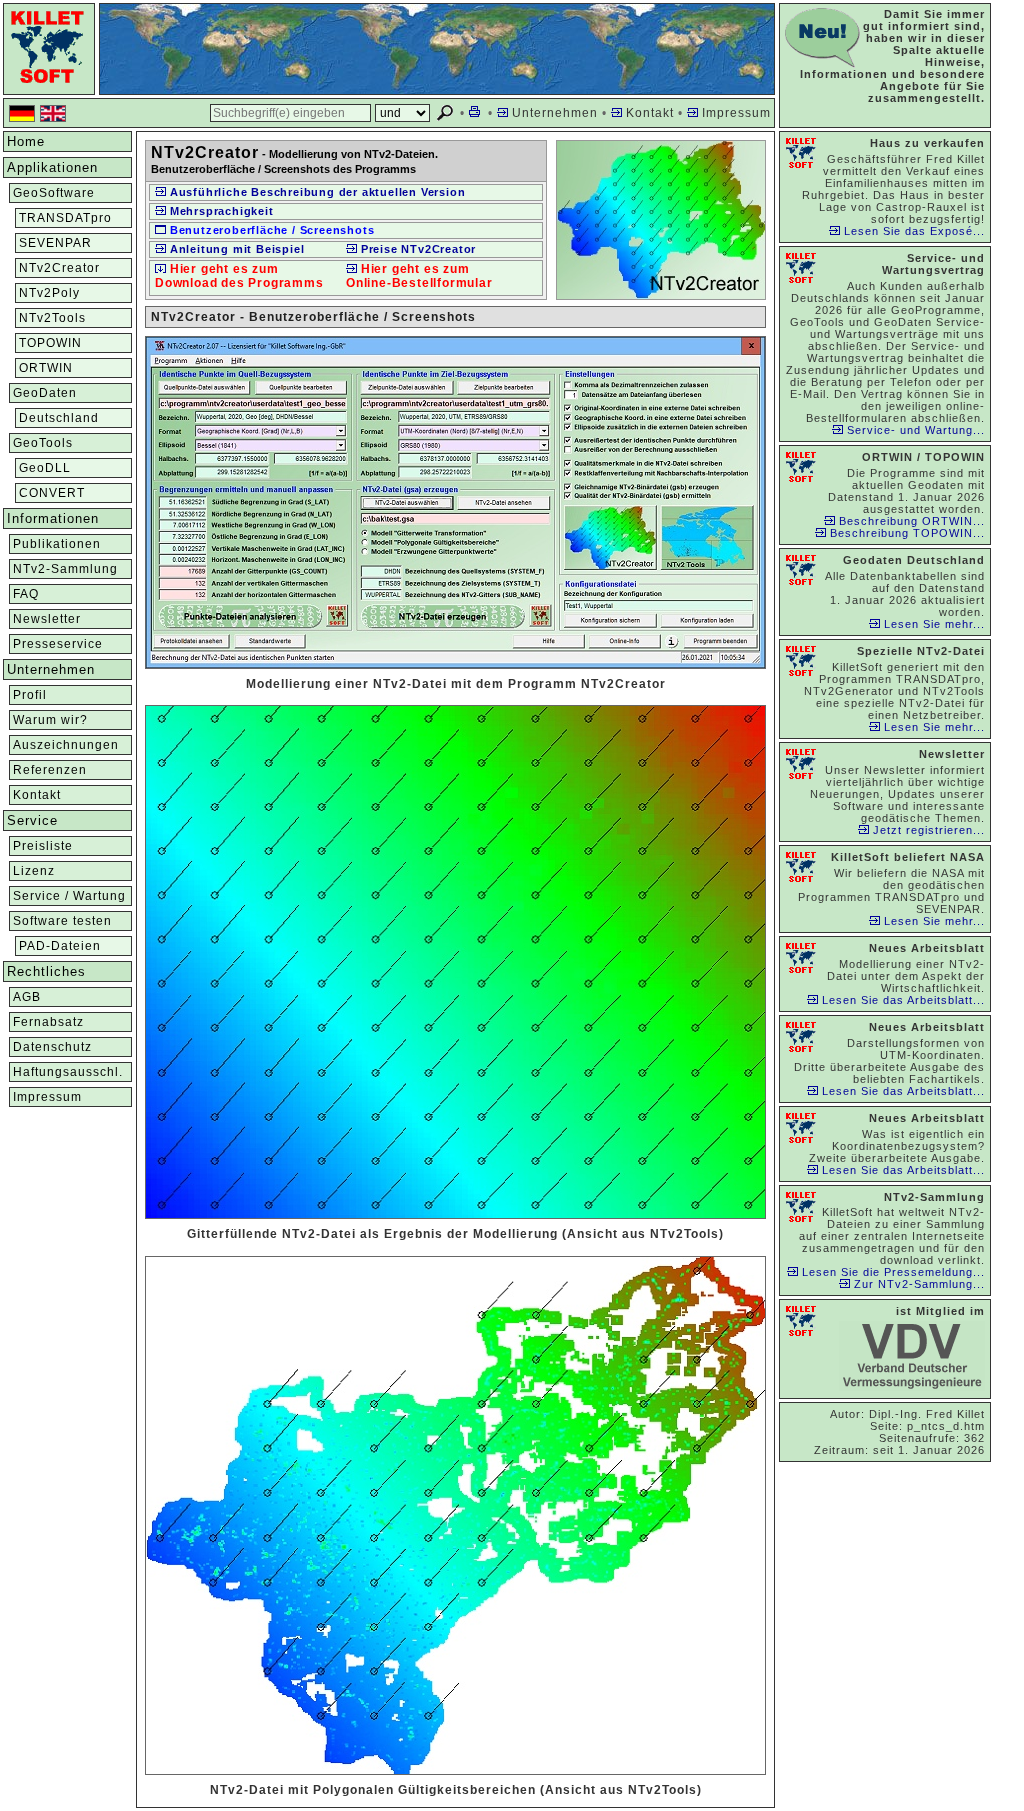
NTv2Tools (52, 318)
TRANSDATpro (65, 218)
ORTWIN (46, 368)
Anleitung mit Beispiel (235, 249)
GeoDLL (45, 468)
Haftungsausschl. (68, 1072)
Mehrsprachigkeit (220, 211)
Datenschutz (52, 1047)
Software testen (62, 921)
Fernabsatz (48, 1022)
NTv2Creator (59, 268)
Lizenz (34, 871)
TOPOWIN (50, 343)
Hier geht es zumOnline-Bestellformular (419, 276)
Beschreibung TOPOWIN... (905, 533)
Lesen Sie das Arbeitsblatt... (901, 1000)
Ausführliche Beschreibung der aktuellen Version (315, 192)
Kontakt (648, 113)
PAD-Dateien (60, 946)
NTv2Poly (49, 293)
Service (32, 820)
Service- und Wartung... (914, 430)
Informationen (53, 518)
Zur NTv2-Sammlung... (917, 1284)
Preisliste (43, 846)
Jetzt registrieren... (927, 830)
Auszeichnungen (66, 745)
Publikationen (57, 544)
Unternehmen (553, 113)
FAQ (26, 594)
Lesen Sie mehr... (932, 624)
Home (26, 141)
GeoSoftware (54, 193)
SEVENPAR (55, 243)
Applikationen (52, 167)
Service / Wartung (69, 896)
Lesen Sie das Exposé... (912, 231)
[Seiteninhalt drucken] (476, 113)
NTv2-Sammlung (65, 569)
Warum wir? (50, 720)
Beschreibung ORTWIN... (910, 521)
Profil (30, 695)
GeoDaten (45, 393)
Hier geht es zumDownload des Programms (239, 276)
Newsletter (47, 619)
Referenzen (50, 770)
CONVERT (52, 493)
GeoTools (43, 443)
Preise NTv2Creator (416, 249)
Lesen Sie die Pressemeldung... (891, 1272)
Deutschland (59, 418)
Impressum (734, 113)
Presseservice (58, 644)
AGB (27, 997)
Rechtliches (46, 971)
